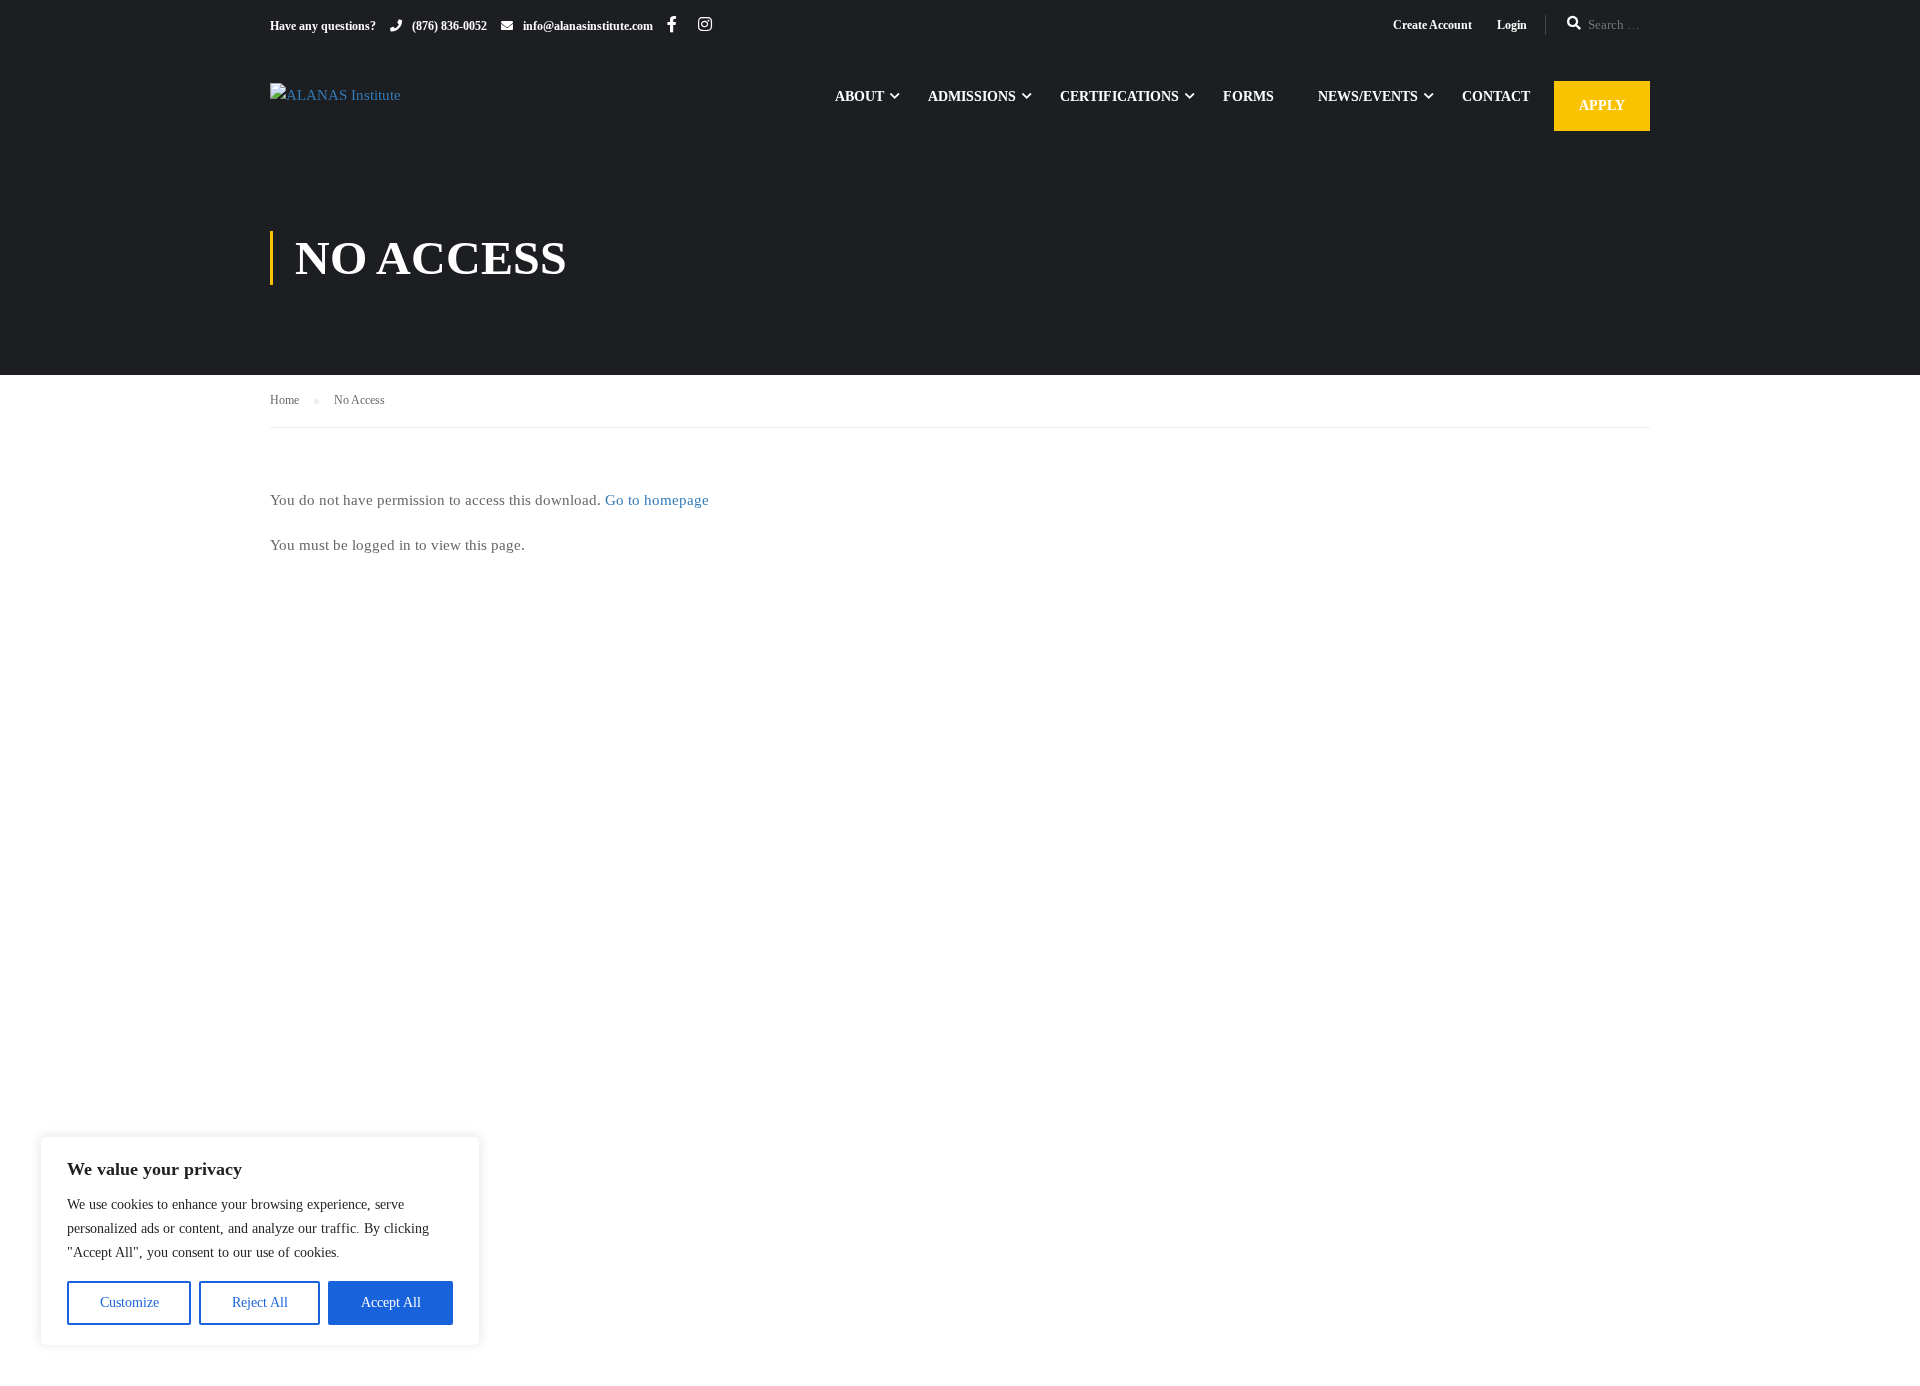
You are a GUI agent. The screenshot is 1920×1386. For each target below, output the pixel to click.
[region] (260, 1241)
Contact (1496, 96)
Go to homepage (657, 500)
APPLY (1602, 105)
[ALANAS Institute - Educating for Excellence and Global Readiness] (420, 106)
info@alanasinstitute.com (588, 26)
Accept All (391, 1302)
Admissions (972, 96)
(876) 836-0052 (449, 26)
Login (1512, 25)
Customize (129, 1302)
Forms (1248, 96)
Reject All (260, 1302)
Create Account (1432, 25)
